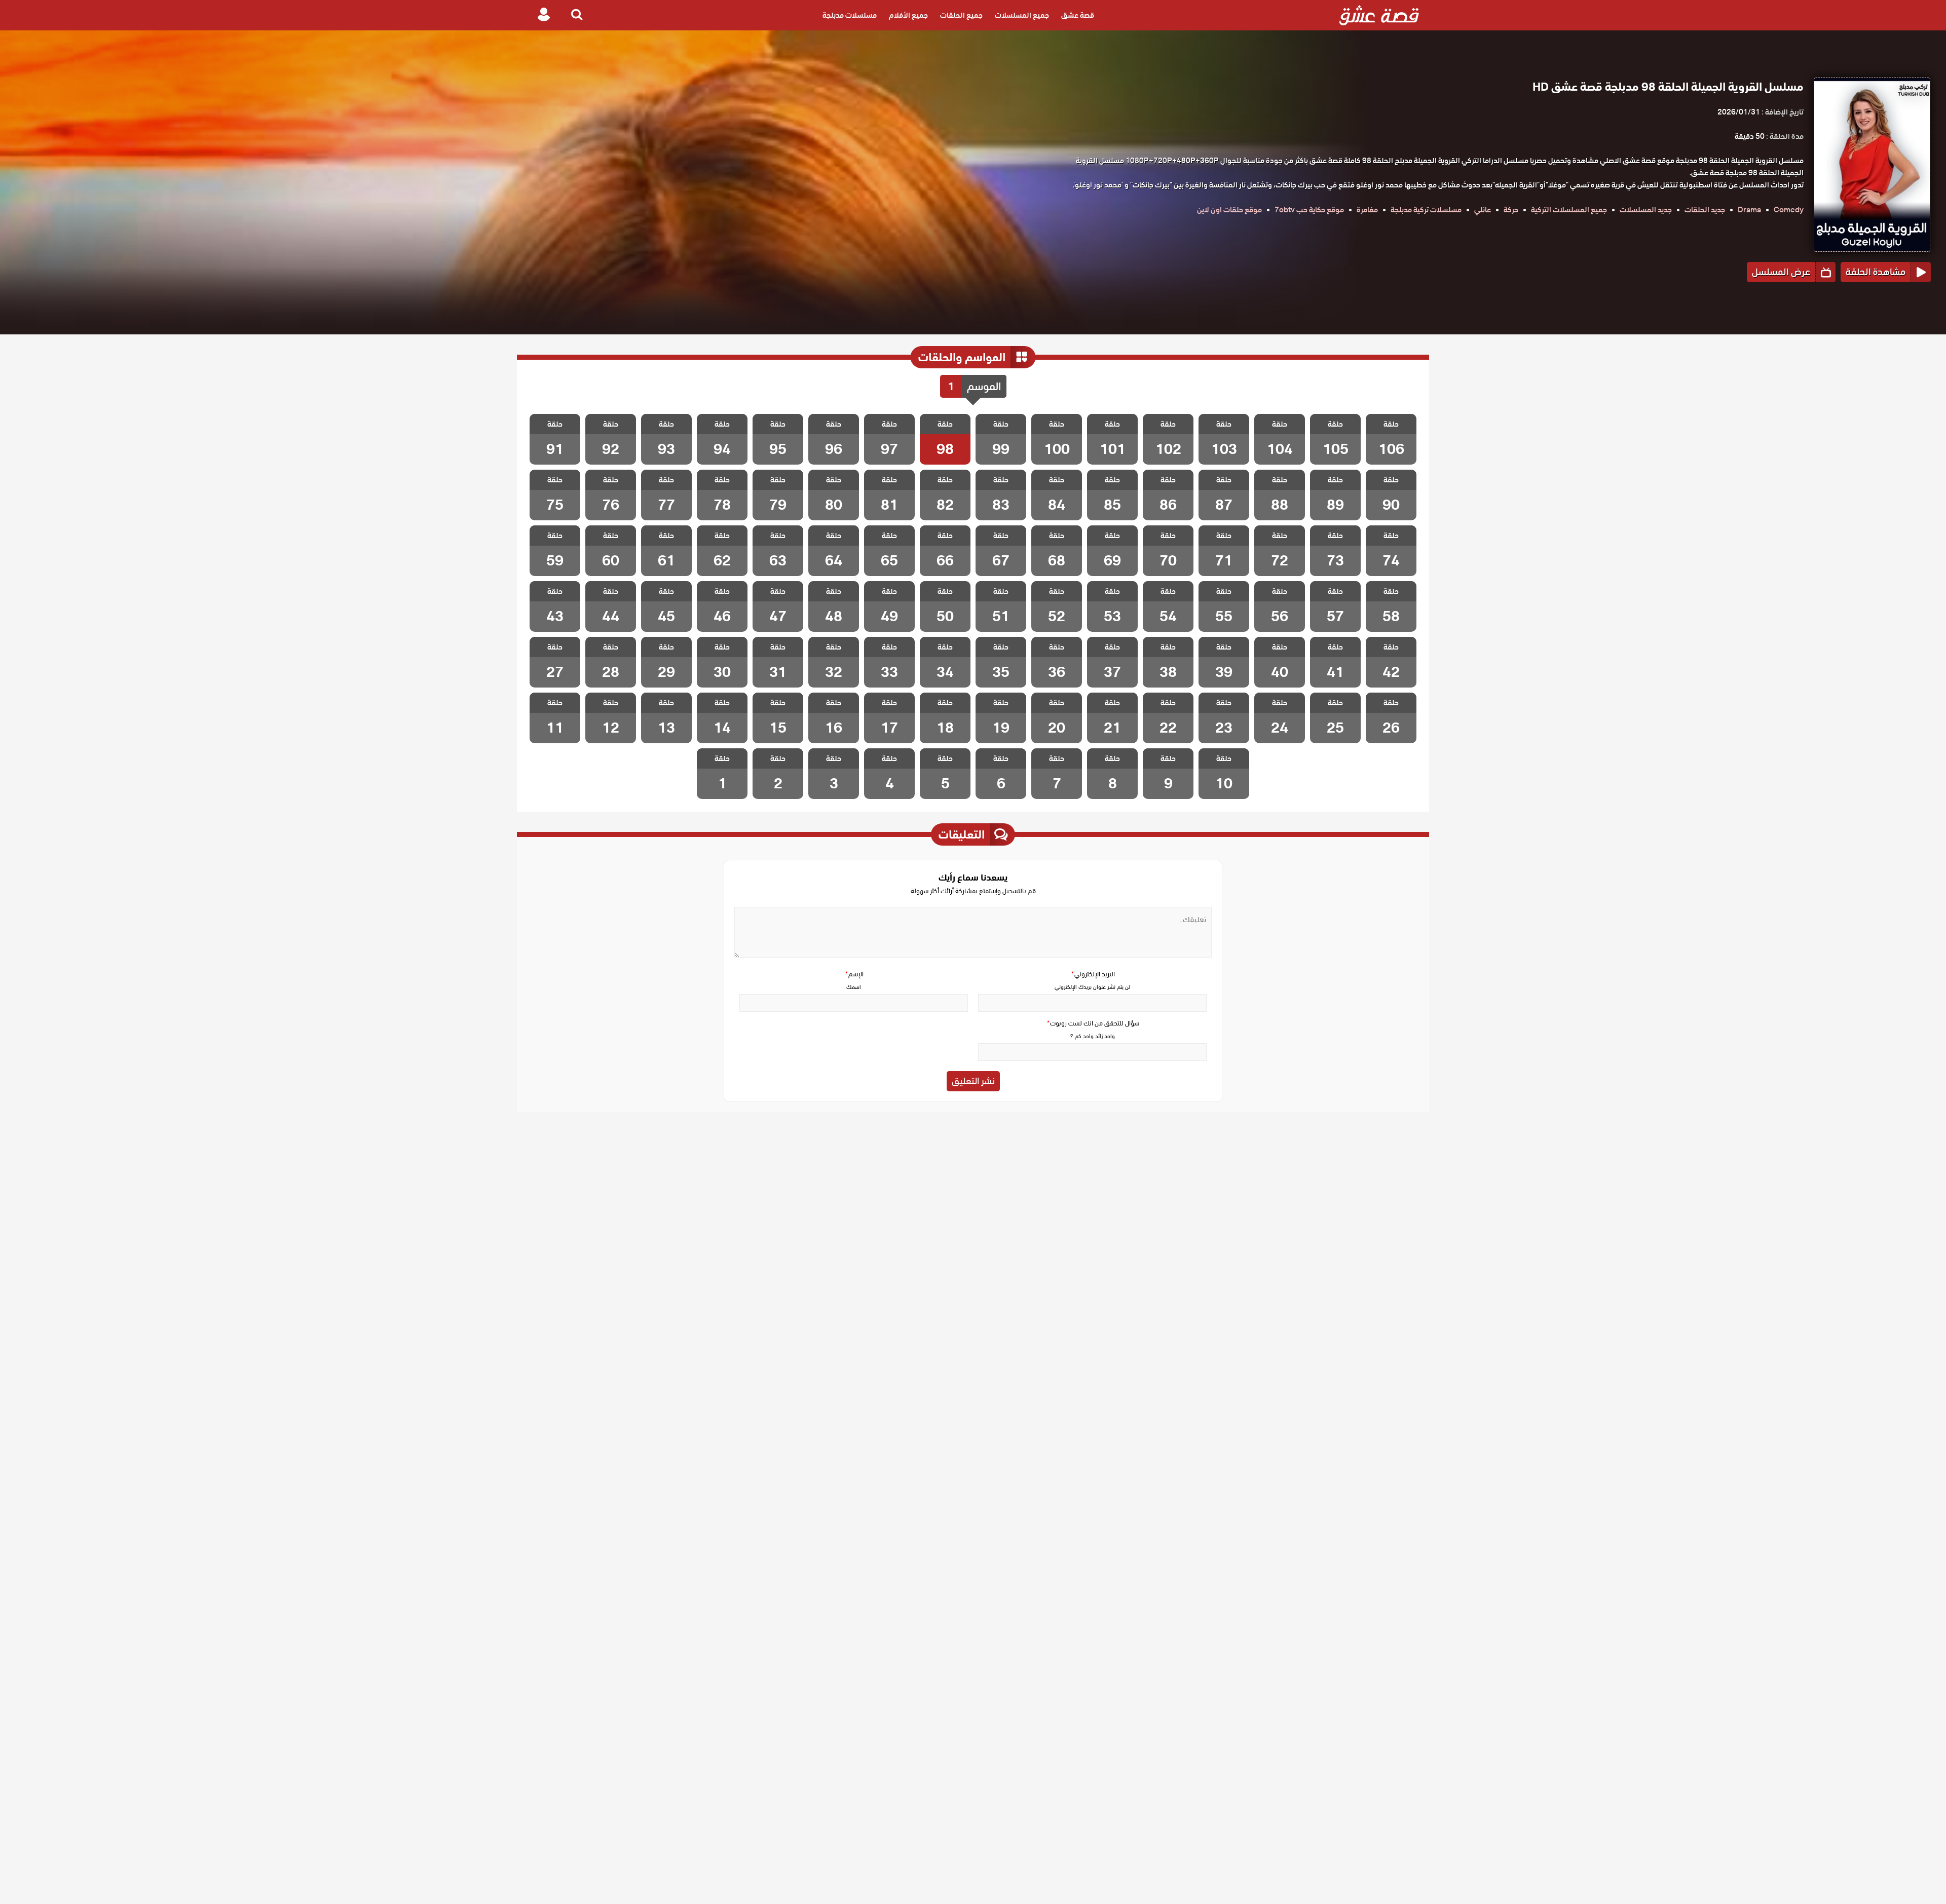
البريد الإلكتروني (1093, 974)
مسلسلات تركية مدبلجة (1426, 210)
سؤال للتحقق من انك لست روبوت (1093, 1023)
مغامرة (1367, 210)
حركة (1511, 210)
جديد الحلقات (1705, 210)
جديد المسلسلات (1646, 210)
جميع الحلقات (961, 15)
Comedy (1789, 210)
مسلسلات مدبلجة (850, 15)
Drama (1749, 210)
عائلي (1483, 210)
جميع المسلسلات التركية (1569, 210)
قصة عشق (1078, 15)
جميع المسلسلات (1022, 15)
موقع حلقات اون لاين (1229, 210)
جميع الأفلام (908, 15)
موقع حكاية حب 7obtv (1309, 210)
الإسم (854, 974)
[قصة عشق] (1379, 15)
